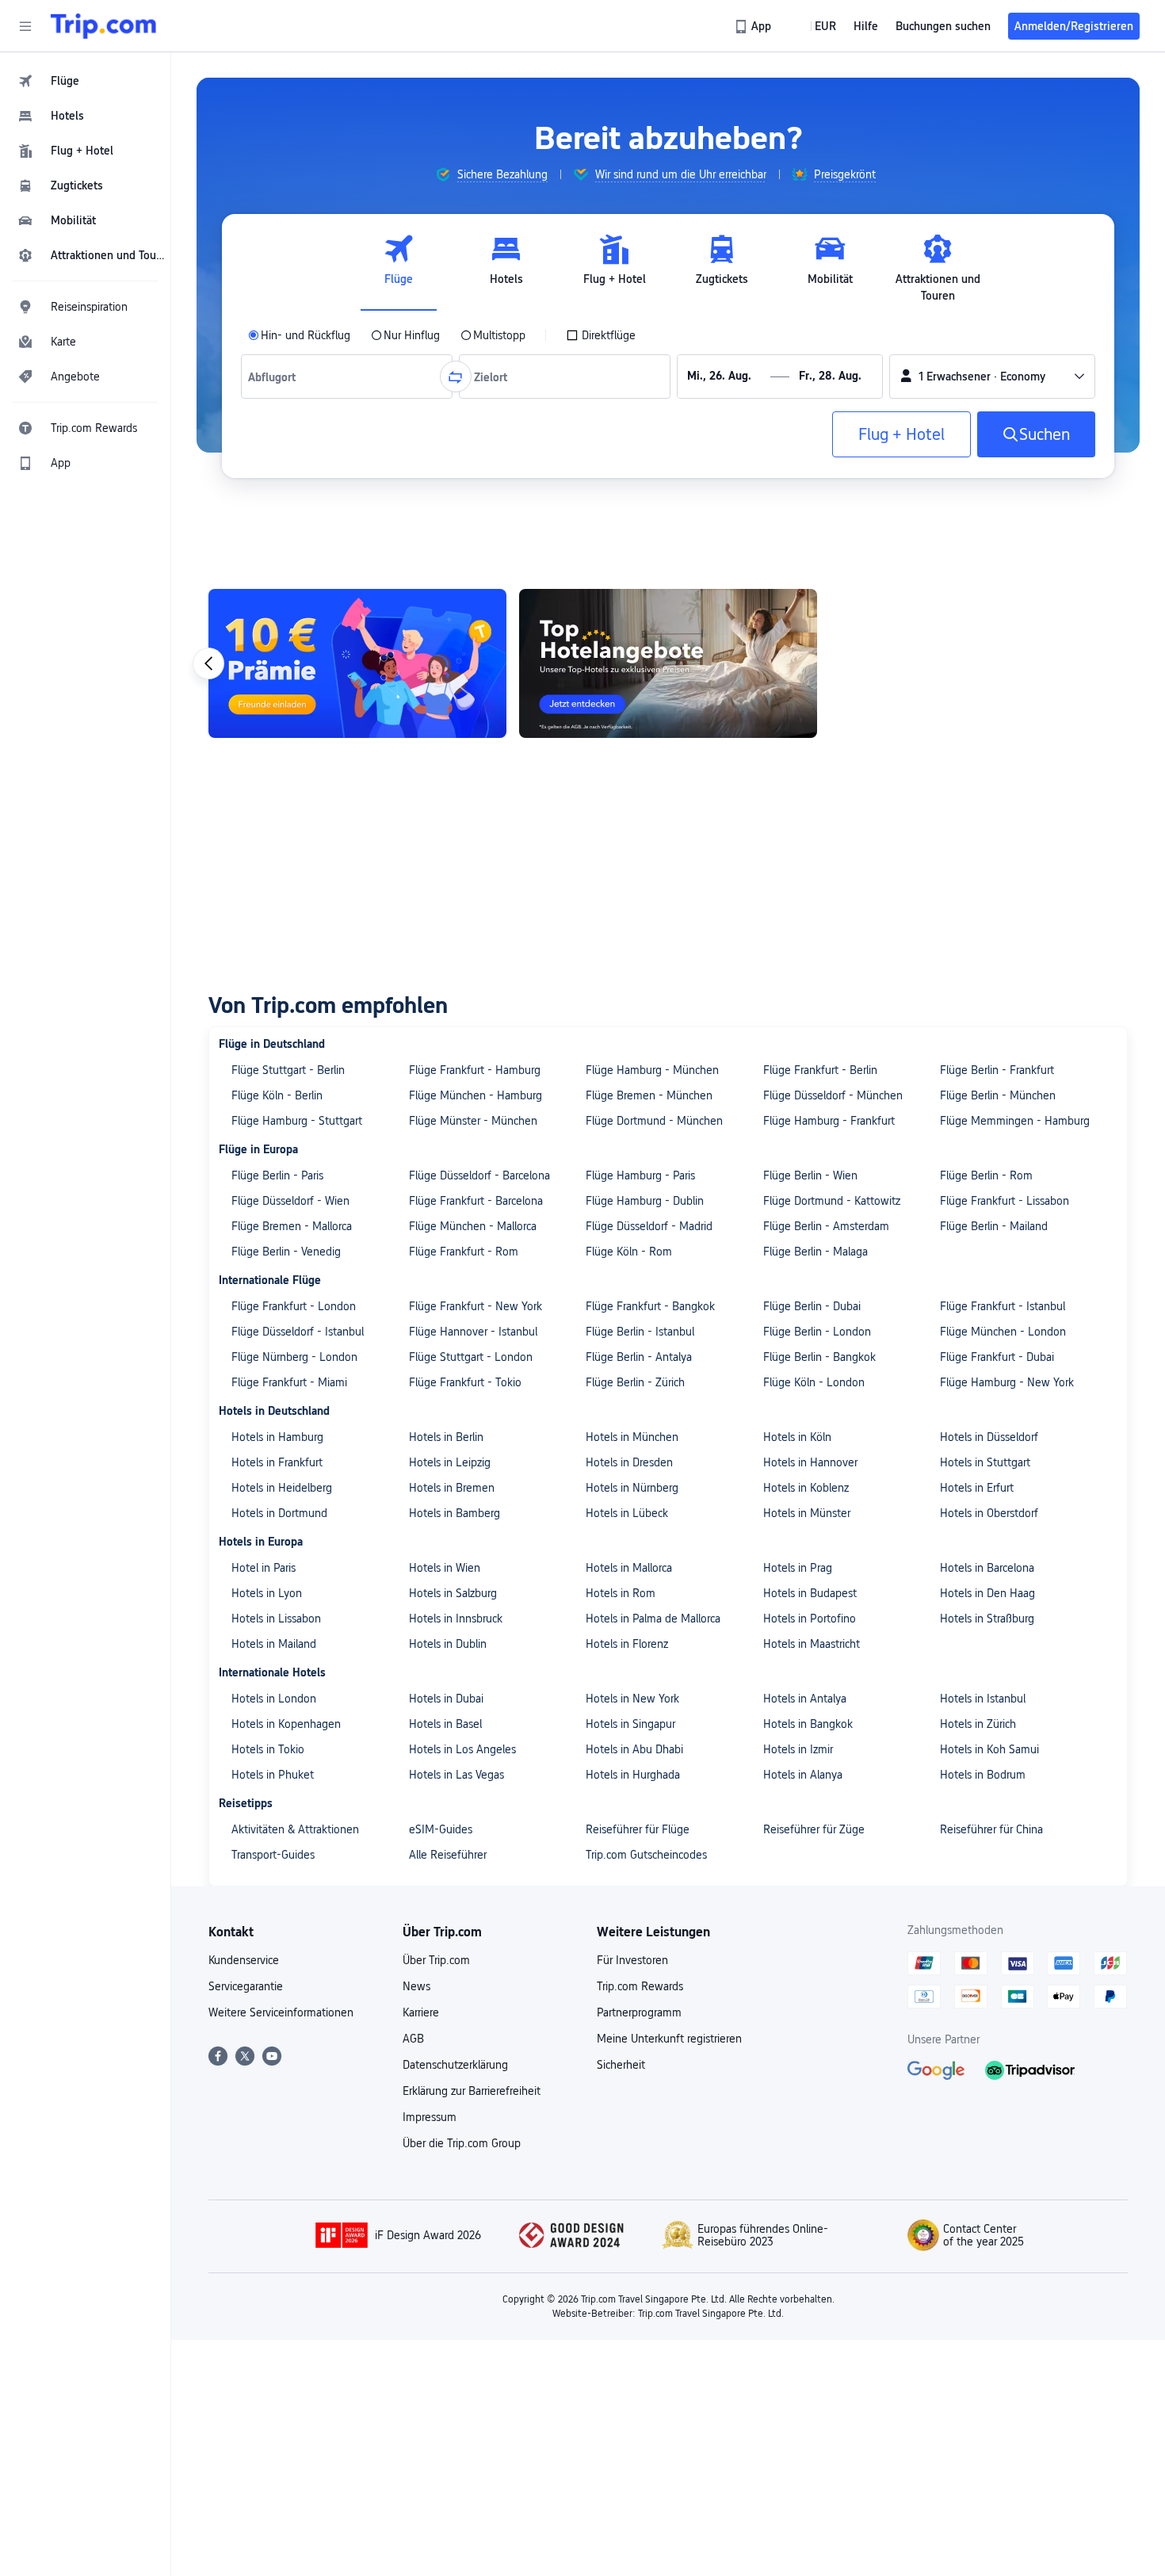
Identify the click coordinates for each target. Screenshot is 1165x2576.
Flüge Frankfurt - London (294, 1306)
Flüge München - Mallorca (473, 1226)
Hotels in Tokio (268, 1749)
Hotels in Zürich (978, 1724)
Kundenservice (244, 1960)
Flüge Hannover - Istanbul (473, 1332)
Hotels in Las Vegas (456, 1775)
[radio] (299, 335)
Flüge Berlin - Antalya (639, 1357)
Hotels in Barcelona (987, 1568)
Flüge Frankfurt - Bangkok (650, 1306)
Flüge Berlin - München (998, 1095)
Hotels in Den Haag (987, 1593)
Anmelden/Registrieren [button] (1074, 26)
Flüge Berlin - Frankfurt (997, 1070)
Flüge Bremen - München (649, 1095)
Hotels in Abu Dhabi (634, 1749)
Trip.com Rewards (640, 1986)
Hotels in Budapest (810, 1593)
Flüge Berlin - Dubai (812, 1306)
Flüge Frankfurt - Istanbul (1003, 1306)
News (416, 1986)
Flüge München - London (1003, 1332)
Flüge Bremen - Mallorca (292, 1226)
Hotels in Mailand (274, 1644)
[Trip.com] (103, 26)
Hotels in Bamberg (455, 1513)
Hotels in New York (632, 1699)
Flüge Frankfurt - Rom (464, 1252)
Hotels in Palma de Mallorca (653, 1619)
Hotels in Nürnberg (632, 1488)
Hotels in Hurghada (633, 1775)
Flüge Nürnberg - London (294, 1357)
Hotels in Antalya (805, 1699)
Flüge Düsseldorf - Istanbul (298, 1332)
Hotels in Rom (621, 1593)
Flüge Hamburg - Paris (640, 1175)
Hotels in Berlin (446, 1437)
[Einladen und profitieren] (357, 663)
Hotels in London (274, 1699)
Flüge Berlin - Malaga (815, 1252)
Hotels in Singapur (630, 1724)
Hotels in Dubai (446, 1699)
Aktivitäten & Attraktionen (295, 1829)
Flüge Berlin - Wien (810, 1175)
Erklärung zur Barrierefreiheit (472, 2091)
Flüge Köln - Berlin (277, 1095)
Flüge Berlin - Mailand (994, 1226)
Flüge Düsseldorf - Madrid (649, 1226)
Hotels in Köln (797, 1437)
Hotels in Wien (445, 1568)
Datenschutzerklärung (455, 2065)
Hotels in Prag (798, 1568)
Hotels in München (632, 1437)
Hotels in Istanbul (983, 1699)
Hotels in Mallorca (629, 1568)
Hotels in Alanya (803, 1775)
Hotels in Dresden (629, 1462)
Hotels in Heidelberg (282, 1488)
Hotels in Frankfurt (277, 1462)
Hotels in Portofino (810, 1619)
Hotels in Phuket (273, 1775)
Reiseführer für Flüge (638, 1829)
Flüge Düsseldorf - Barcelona (479, 1175)
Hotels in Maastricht (812, 1644)
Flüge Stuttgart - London (471, 1357)
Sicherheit (621, 2065)
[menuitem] (86, 81)
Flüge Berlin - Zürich (635, 1382)
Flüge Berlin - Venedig (286, 1252)
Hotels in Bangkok (808, 1724)
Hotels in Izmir (798, 1749)
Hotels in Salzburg (453, 1593)
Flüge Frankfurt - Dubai (997, 1357)
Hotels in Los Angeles (462, 1749)
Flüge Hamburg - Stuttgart (297, 1121)
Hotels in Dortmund (279, 1513)
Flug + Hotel (901, 434)
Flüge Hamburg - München (652, 1070)
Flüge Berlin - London (817, 1332)
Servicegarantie (246, 1986)
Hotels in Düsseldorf (989, 1437)
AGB (413, 2039)
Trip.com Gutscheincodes (646, 1855)
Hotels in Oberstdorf (989, 1513)
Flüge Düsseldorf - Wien (290, 1201)
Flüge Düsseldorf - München (833, 1095)
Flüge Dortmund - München (654, 1121)
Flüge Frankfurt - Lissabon (1005, 1201)
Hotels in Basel (445, 1724)
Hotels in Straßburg (987, 1619)
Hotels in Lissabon (276, 1619)
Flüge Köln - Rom (629, 1252)
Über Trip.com (436, 1960)
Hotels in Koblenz (806, 1488)
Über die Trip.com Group (462, 2143)
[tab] (399, 269)
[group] (491, 174)
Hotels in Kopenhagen (286, 1724)
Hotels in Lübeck (627, 1513)
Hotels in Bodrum (983, 1775)
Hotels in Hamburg (277, 1437)
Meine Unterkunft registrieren (669, 2039)
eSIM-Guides (441, 1829)
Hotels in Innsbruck (456, 1619)
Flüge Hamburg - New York (1007, 1382)
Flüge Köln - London (814, 1382)
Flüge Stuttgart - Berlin (288, 1070)
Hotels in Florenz (627, 1644)
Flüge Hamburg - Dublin (645, 1201)
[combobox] (276, 376)
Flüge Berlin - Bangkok (819, 1357)
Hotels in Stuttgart (985, 1462)
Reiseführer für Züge (814, 1829)
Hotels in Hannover (810, 1462)
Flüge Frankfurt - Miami (289, 1382)
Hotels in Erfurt (977, 1488)
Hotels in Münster (807, 1513)
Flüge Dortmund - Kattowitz (832, 1201)
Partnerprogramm (639, 2012)
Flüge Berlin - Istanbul (640, 1332)
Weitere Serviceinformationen (281, 2012)
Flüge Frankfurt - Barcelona (476, 1201)
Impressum (430, 2117)
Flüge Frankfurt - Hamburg (475, 1070)
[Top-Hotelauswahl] (668, 663)
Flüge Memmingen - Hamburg (1015, 1121)
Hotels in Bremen (452, 1488)
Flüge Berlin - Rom (986, 1175)
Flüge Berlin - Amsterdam (826, 1226)
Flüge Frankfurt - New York (476, 1306)
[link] (754, 26)
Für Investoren (632, 1960)
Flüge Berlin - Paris (277, 1175)
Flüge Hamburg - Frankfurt (829, 1121)
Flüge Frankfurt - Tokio (465, 1382)
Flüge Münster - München (473, 1121)
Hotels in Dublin (448, 1644)
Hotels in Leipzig (450, 1462)
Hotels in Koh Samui (989, 1749)
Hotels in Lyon (267, 1593)
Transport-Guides (273, 1855)
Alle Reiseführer (448, 1855)
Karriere (421, 2012)
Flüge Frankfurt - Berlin (820, 1070)
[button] (25, 26)
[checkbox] (601, 335)
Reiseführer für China (991, 1829)
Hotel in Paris (264, 1568)
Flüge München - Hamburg (476, 1095)
